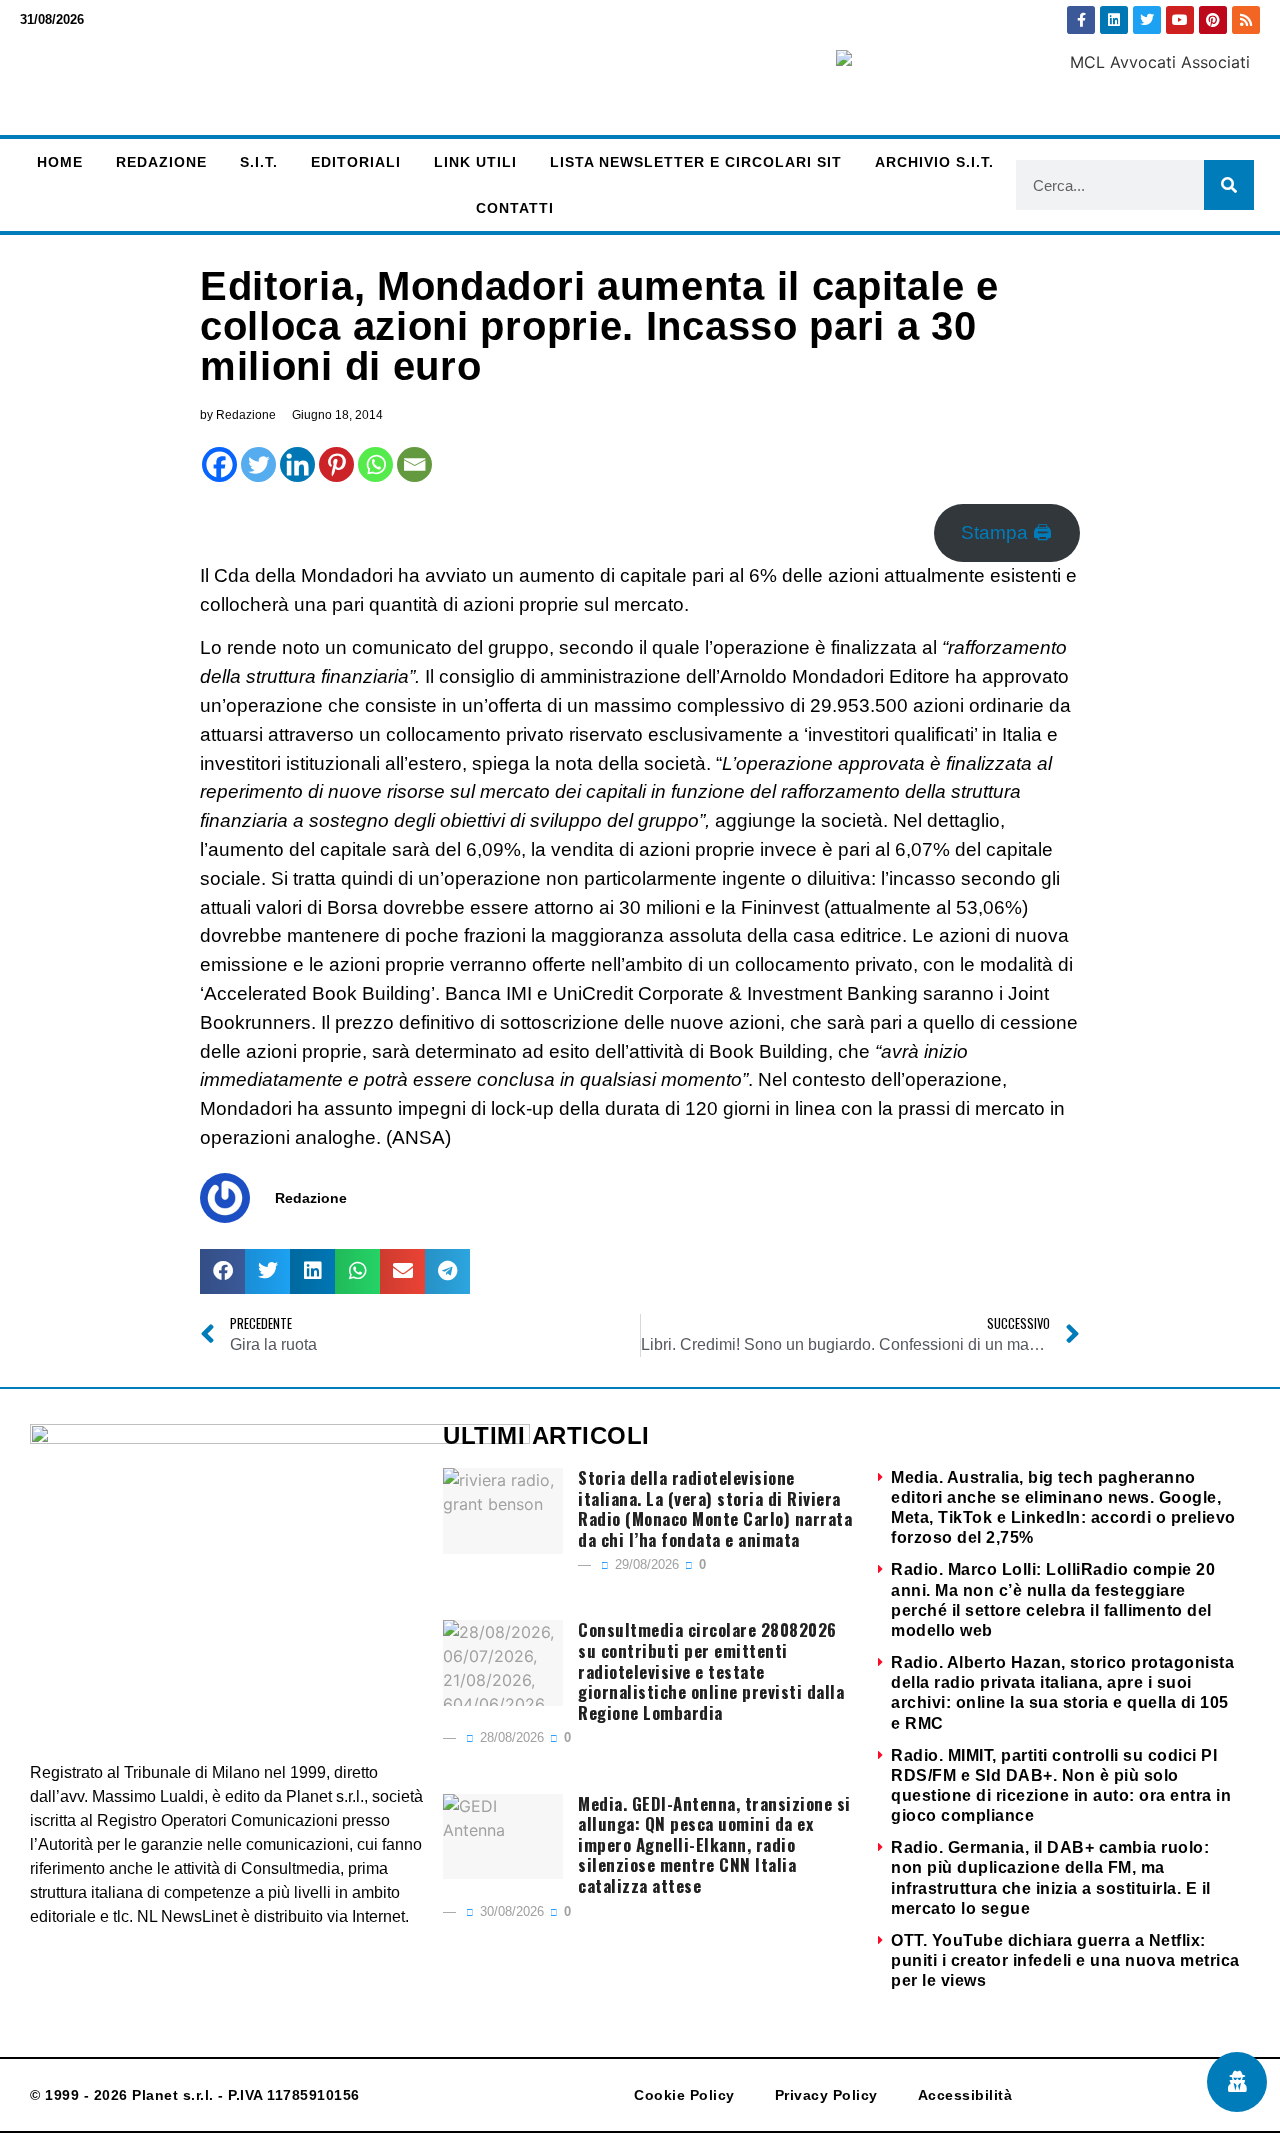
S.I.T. (259, 162)
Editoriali (356, 162)
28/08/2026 (510, 1737)
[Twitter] (1147, 20)
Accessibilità (965, 2095)
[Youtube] (1180, 20)
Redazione (161, 162)
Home (60, 162)
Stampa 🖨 (1006, 532)
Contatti (515, 208)
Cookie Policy (684, 2095)
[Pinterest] (1213, 20)
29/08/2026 (645, 1564)
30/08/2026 (510, 1911)
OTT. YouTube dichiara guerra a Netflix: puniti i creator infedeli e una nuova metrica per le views (1065, 1960)
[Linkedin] (1114, 20)
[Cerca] (1229, 185)
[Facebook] (219, 464)
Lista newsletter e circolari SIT (696, 162)
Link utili (475, 162)
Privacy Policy (826, 2095)
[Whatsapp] (375, 464)
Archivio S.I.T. (934, 162)
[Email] (414, 464)
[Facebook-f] (1081, 20)
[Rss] (1246, 20)
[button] (222, 1271)
